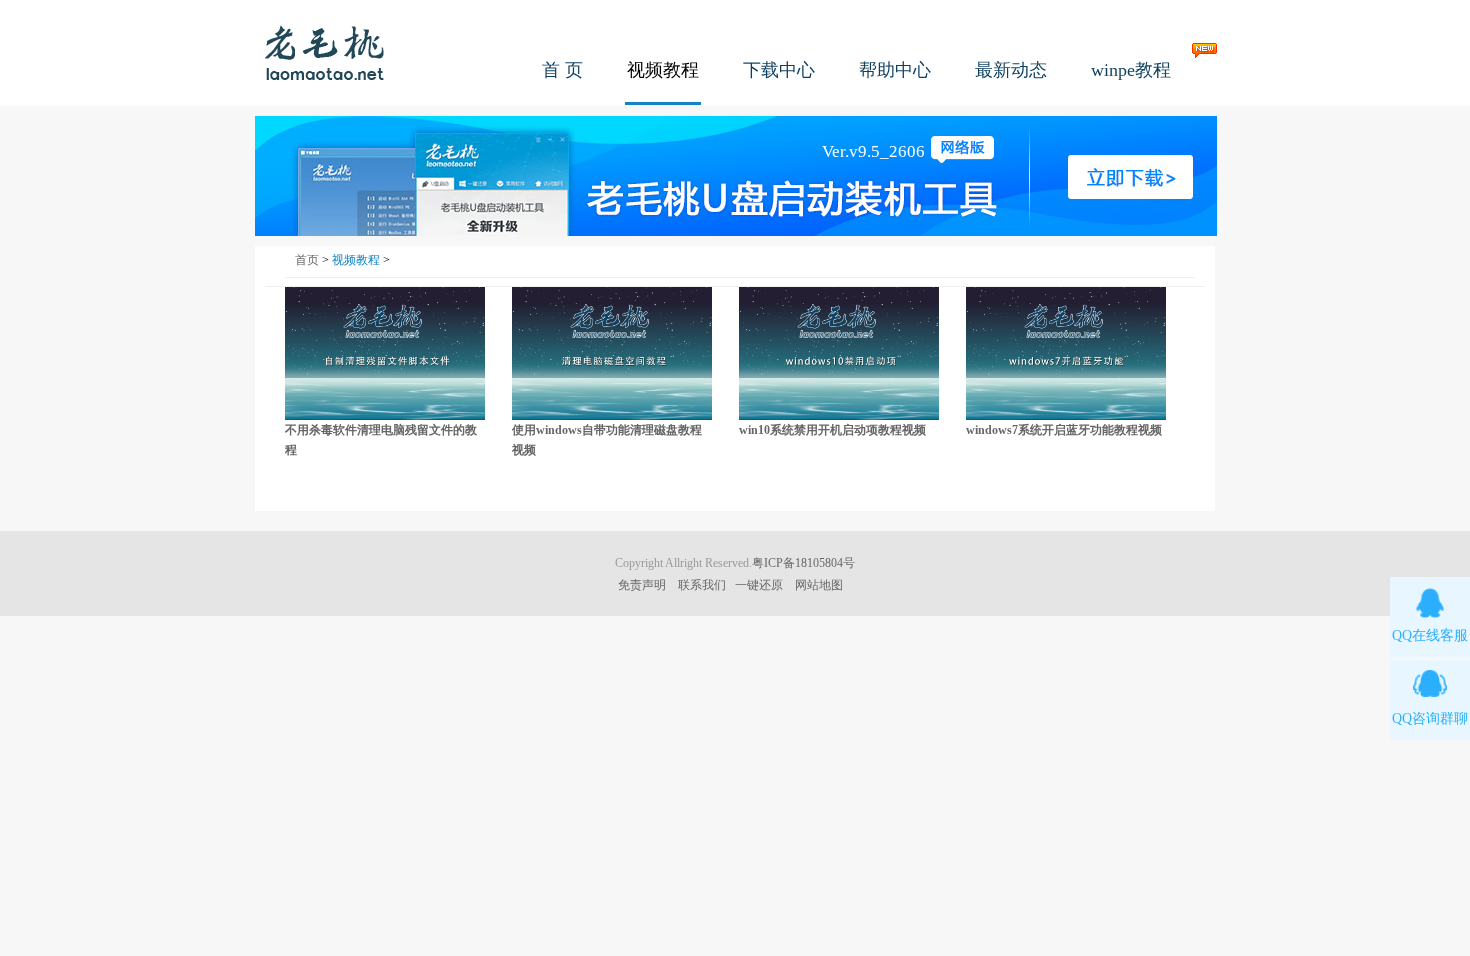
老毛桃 (325, 52)
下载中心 (779, 70)
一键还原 (759, 585)
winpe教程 (1131, 70)
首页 (307, 260)
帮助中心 (895, 70)
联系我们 (702, 585)
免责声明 (642, 585)
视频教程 (663, 70)
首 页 (562, 70)
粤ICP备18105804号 (803, 563)
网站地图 (819, 585)
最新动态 (1011, 70)
